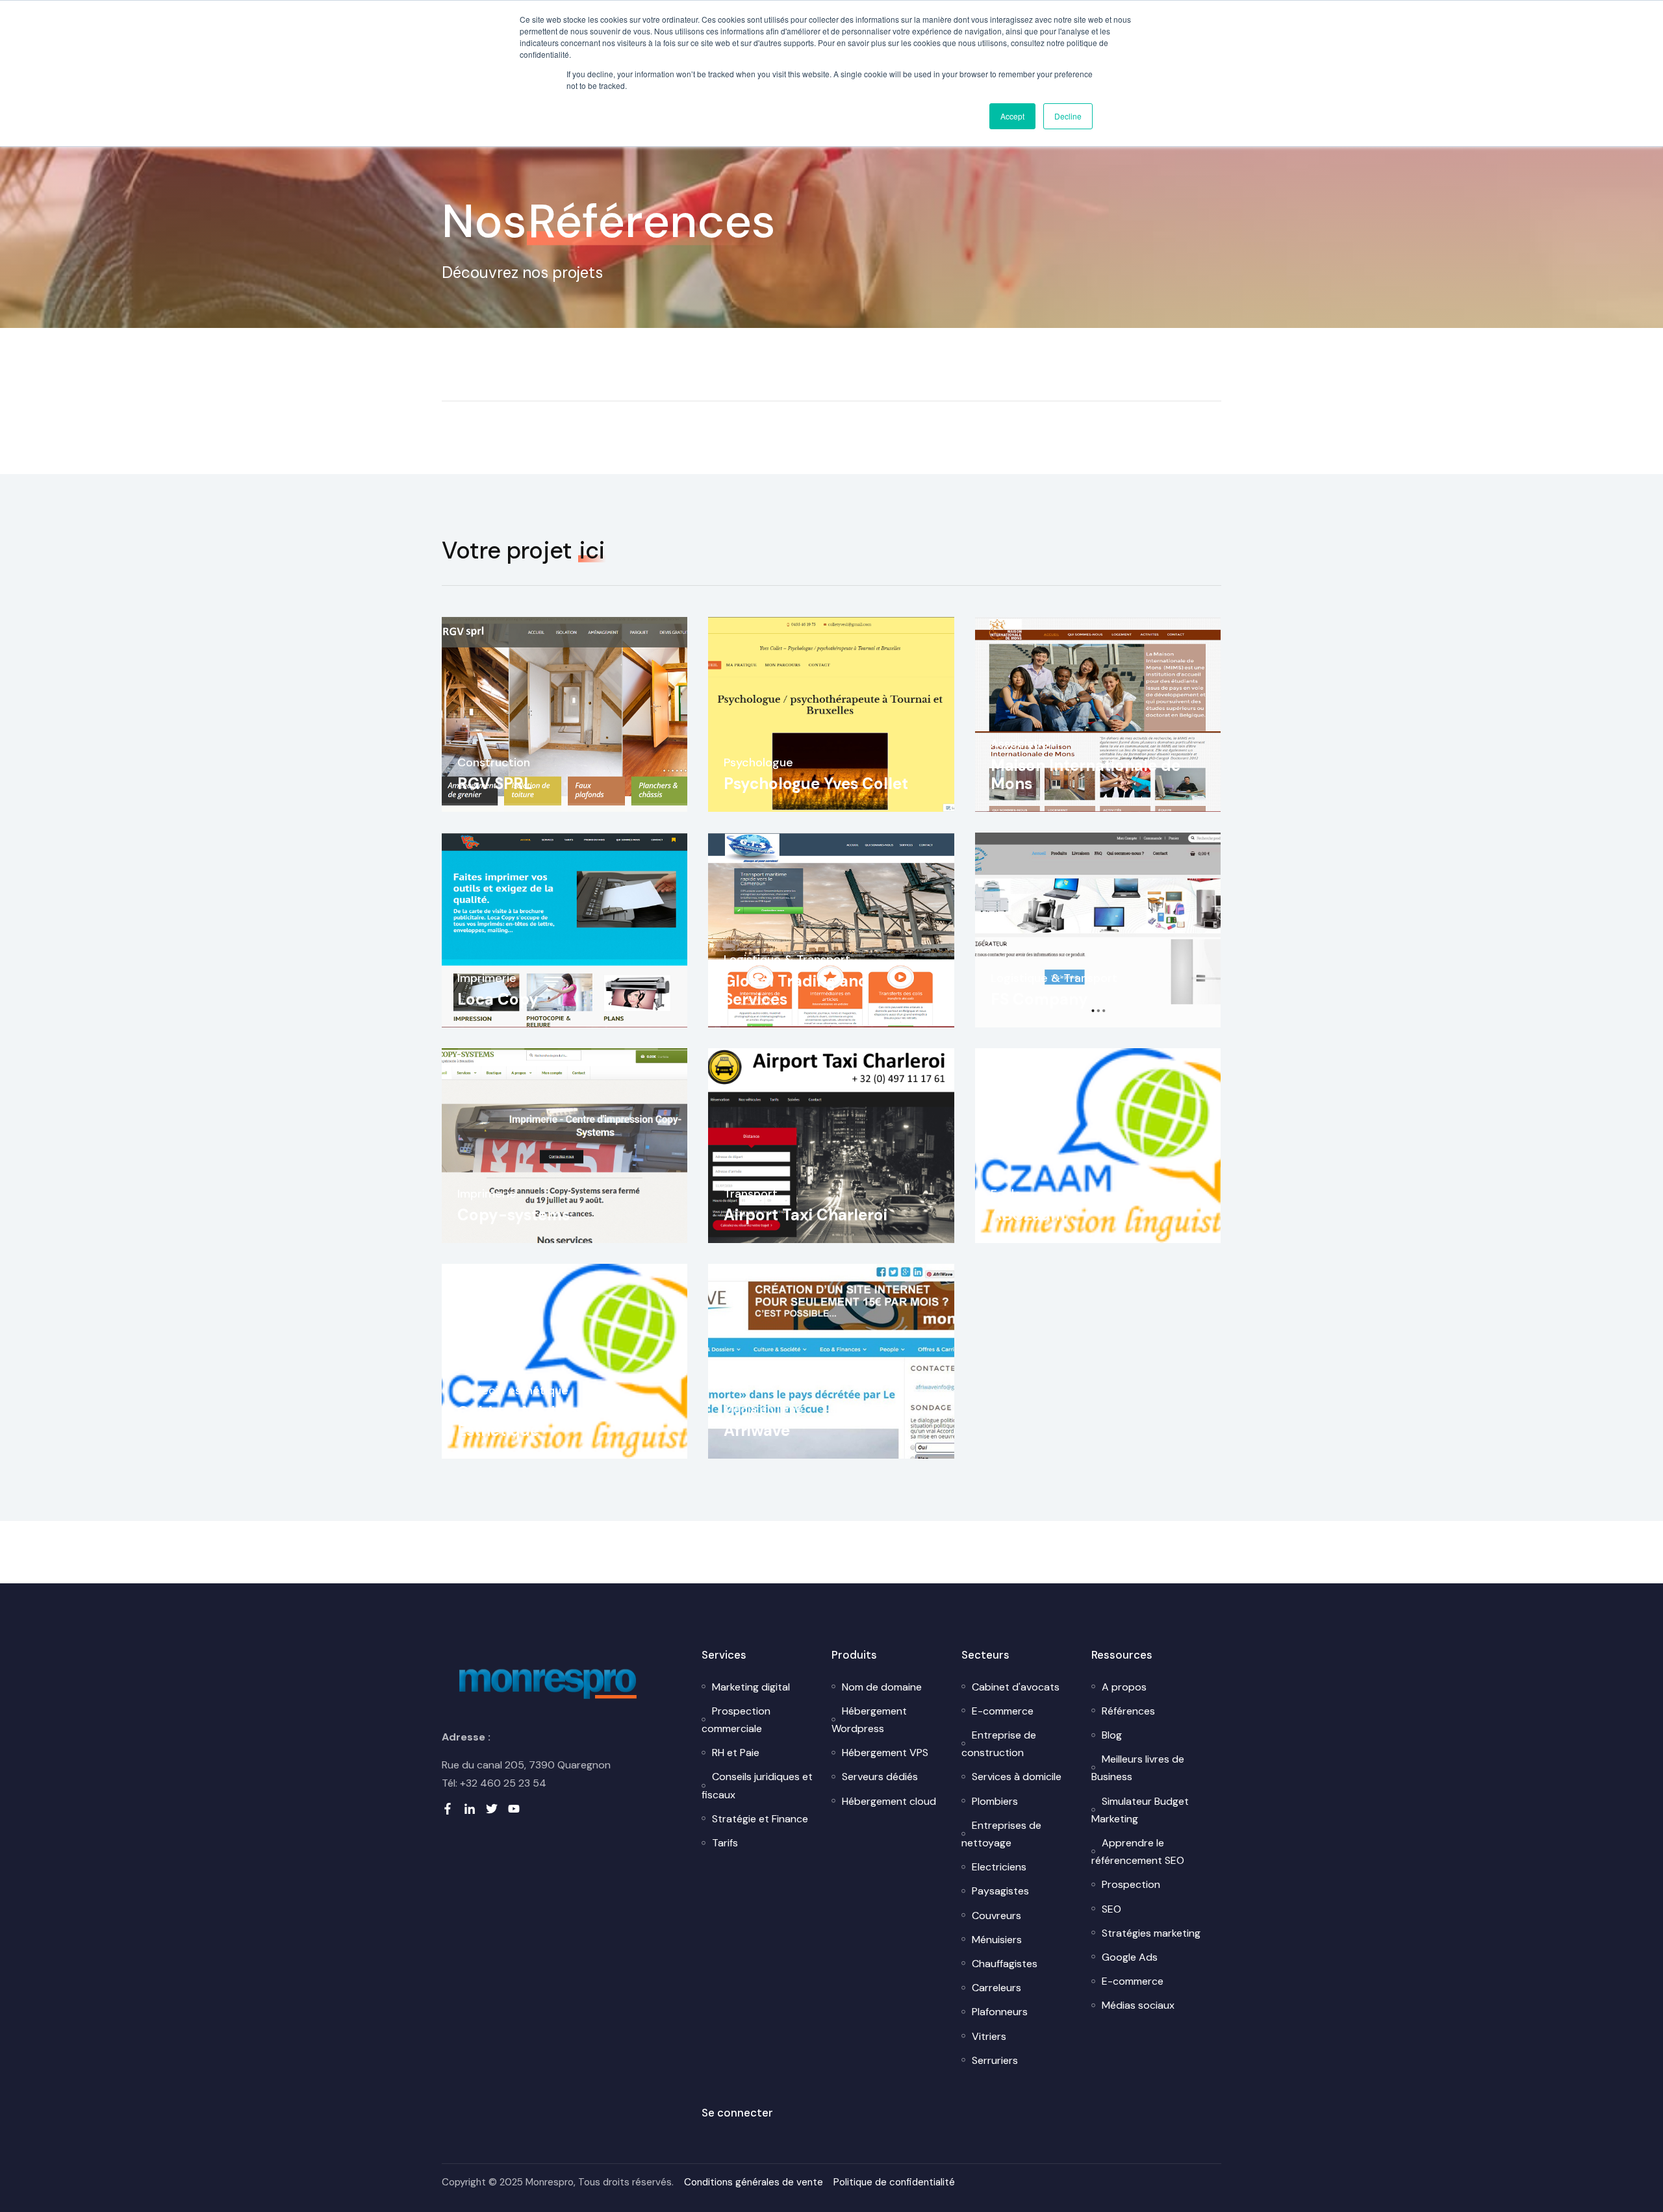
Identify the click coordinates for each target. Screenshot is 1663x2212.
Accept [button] (1012, 116)
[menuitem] (751, 1687)
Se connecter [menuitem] (737, 2113)
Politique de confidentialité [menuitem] (894, 2182)
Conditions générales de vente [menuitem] (754, 2182)
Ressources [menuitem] (1122, 1655)
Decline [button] (1068, 116)
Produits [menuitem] (854, 1655)
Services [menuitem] (724, 1655)
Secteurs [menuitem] (985, 1655)
